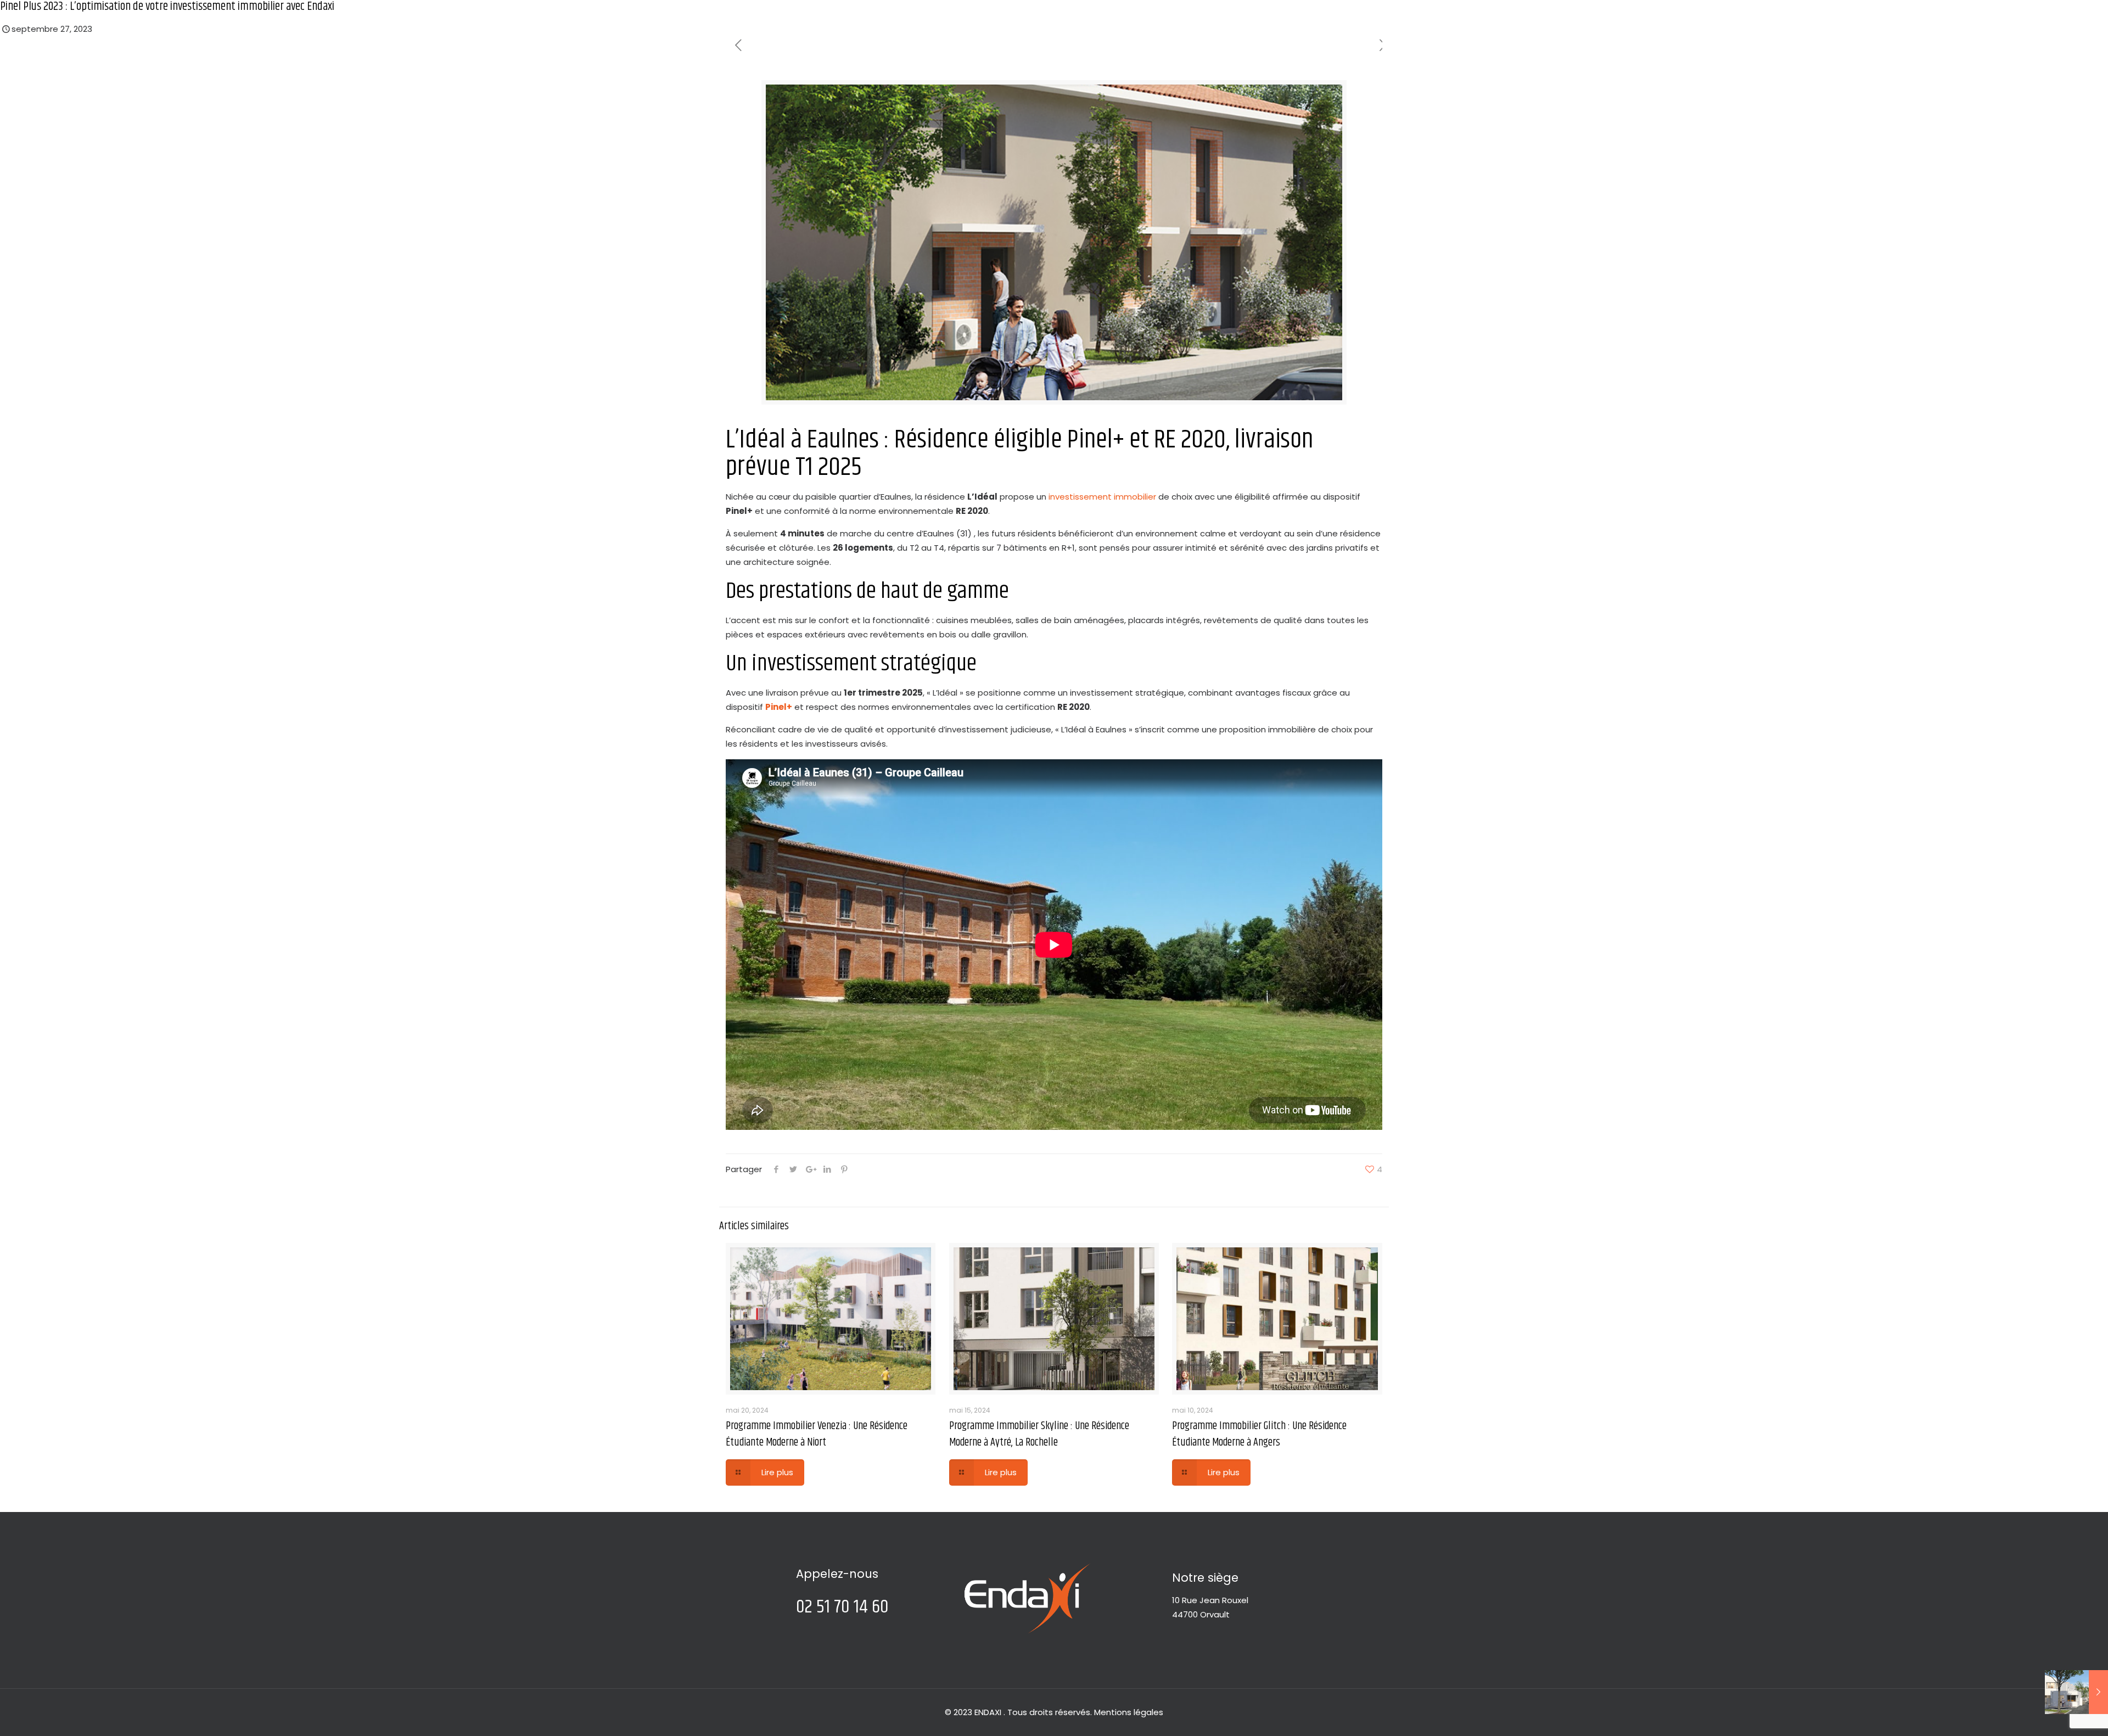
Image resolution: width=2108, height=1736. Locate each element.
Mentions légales (1129, 1712)
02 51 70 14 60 (842, 1607)
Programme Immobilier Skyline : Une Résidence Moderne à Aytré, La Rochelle (1039, 1434)
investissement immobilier (1102, 497)
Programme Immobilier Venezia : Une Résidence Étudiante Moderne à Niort (817, 1434)
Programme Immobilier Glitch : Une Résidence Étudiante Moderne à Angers (1259, 1434)
